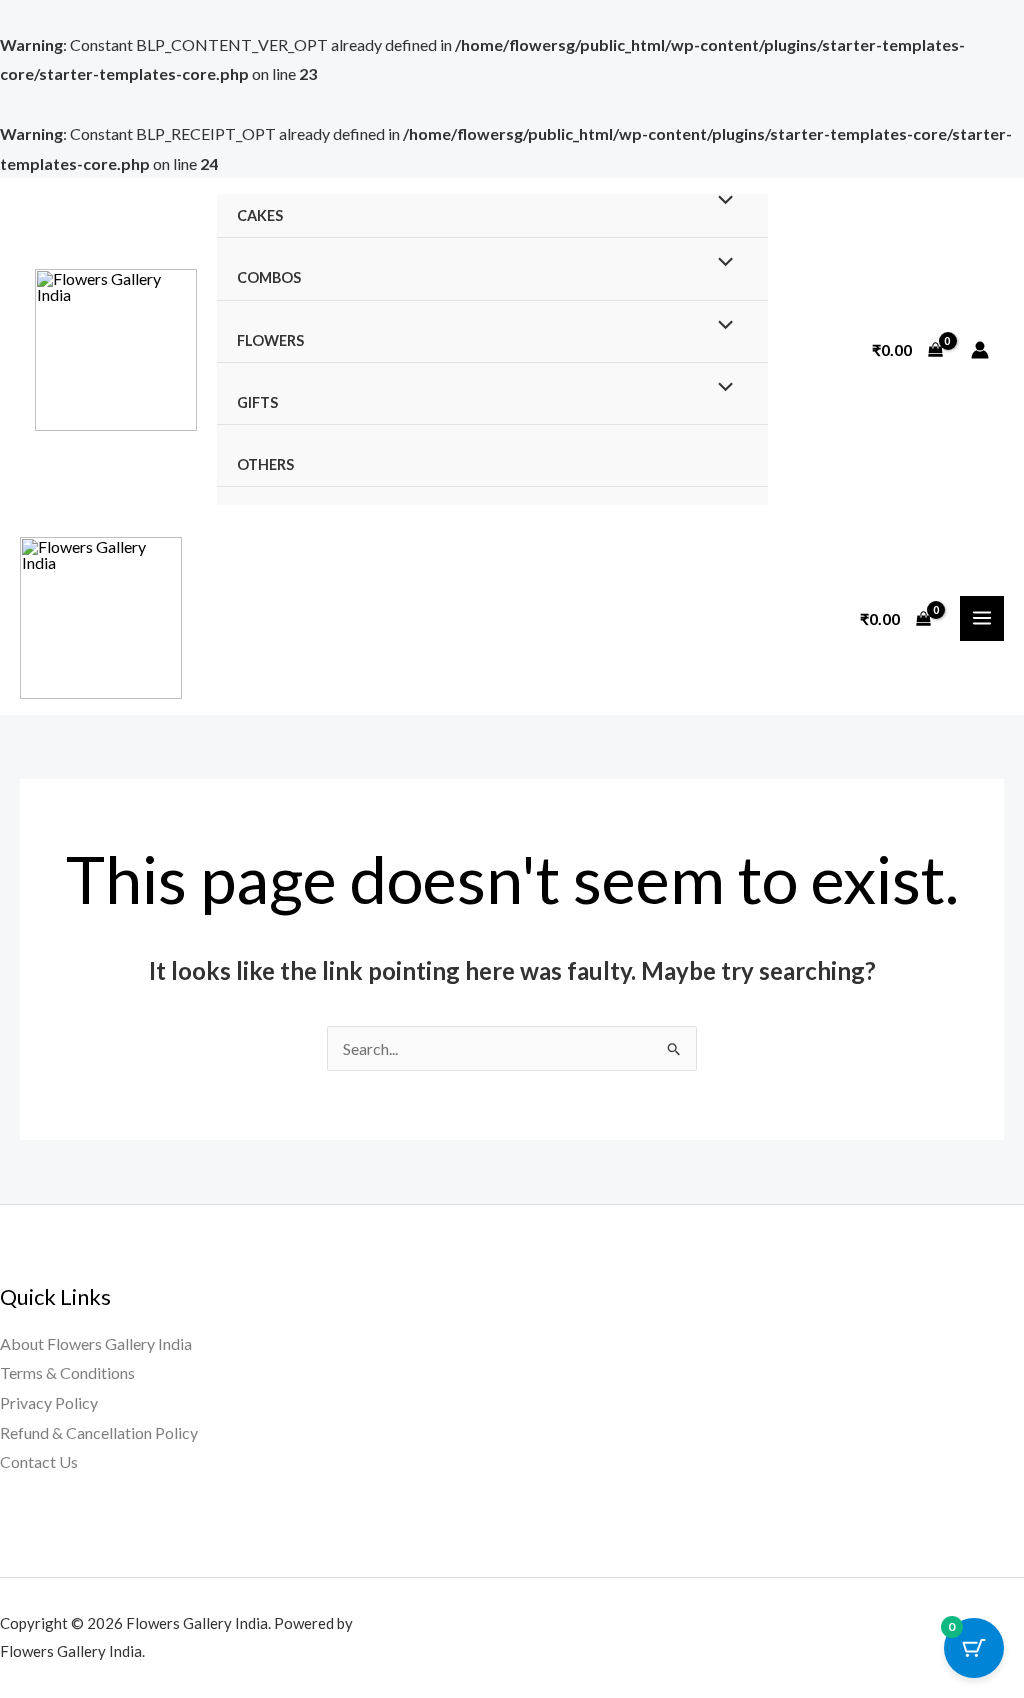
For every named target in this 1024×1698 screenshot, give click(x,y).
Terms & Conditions (67, 1372)
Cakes (260, 215)
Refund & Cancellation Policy (99, 1432)
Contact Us (39, 1461)
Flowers (270, 340)
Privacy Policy (49, 1402)
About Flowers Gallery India (96, 1343)
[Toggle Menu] (720, 200)
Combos (269, 277)
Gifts (257, 402)
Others (265, 464)
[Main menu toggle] (982, 618)
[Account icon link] (980, 350)
